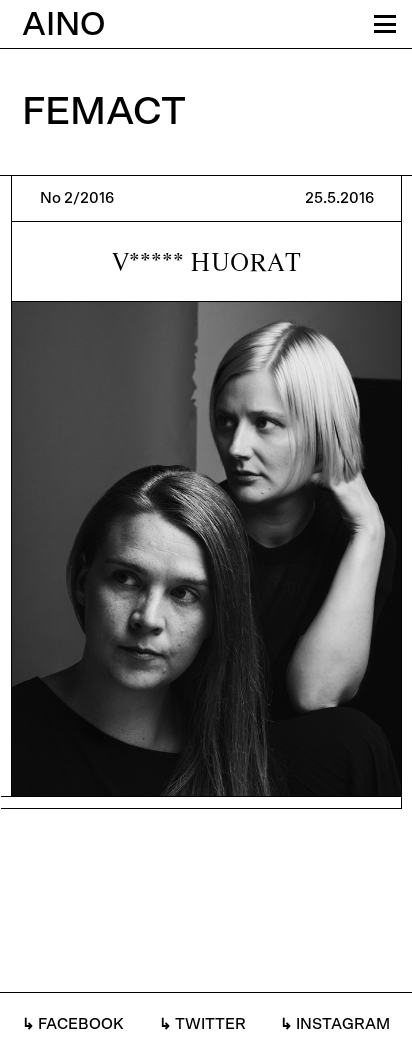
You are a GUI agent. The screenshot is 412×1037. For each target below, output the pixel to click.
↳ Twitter (202, 1024)
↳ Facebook (73, 1024)
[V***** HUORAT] (206, 492)
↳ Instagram (335, 1024)
